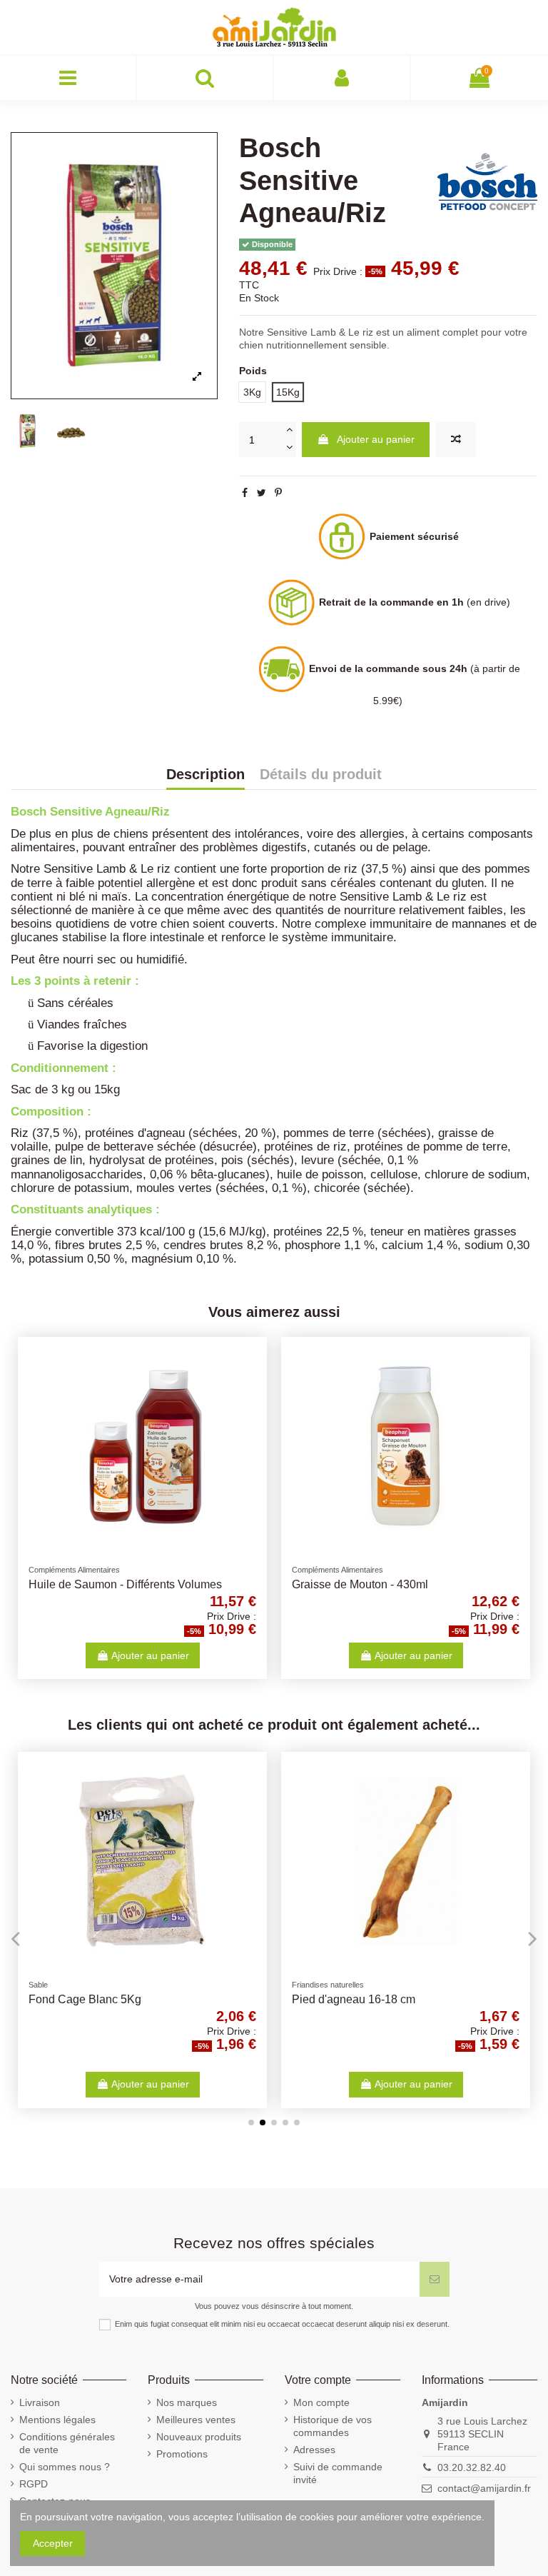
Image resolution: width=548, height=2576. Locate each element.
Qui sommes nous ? (65, 2467)
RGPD (34, 2484)
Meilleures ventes (196, 2420)
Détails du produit (321, 775)
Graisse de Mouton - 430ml (360, 1584)
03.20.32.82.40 (472, 2467)
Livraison (40, 2402)
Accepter (53, 2543)
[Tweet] (262, 493)
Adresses (314, 2450)
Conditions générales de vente (67, 2443)
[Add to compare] (456, 440)
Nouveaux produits (199, 2437)
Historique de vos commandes (333, 2426)
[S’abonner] (435, 2279)
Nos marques (187, 2402)
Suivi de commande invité (338, 2473)
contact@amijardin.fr (484, 2488)
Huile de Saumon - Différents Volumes (125, 1584)
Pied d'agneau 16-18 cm (354, 1999)
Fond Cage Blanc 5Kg (85, 1999)
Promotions (182, 2454)
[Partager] (245, 493)
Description (205, 775)
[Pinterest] (278, 493)
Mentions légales (57, 2420)
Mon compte (321, 2402)
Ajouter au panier (376, 439)
